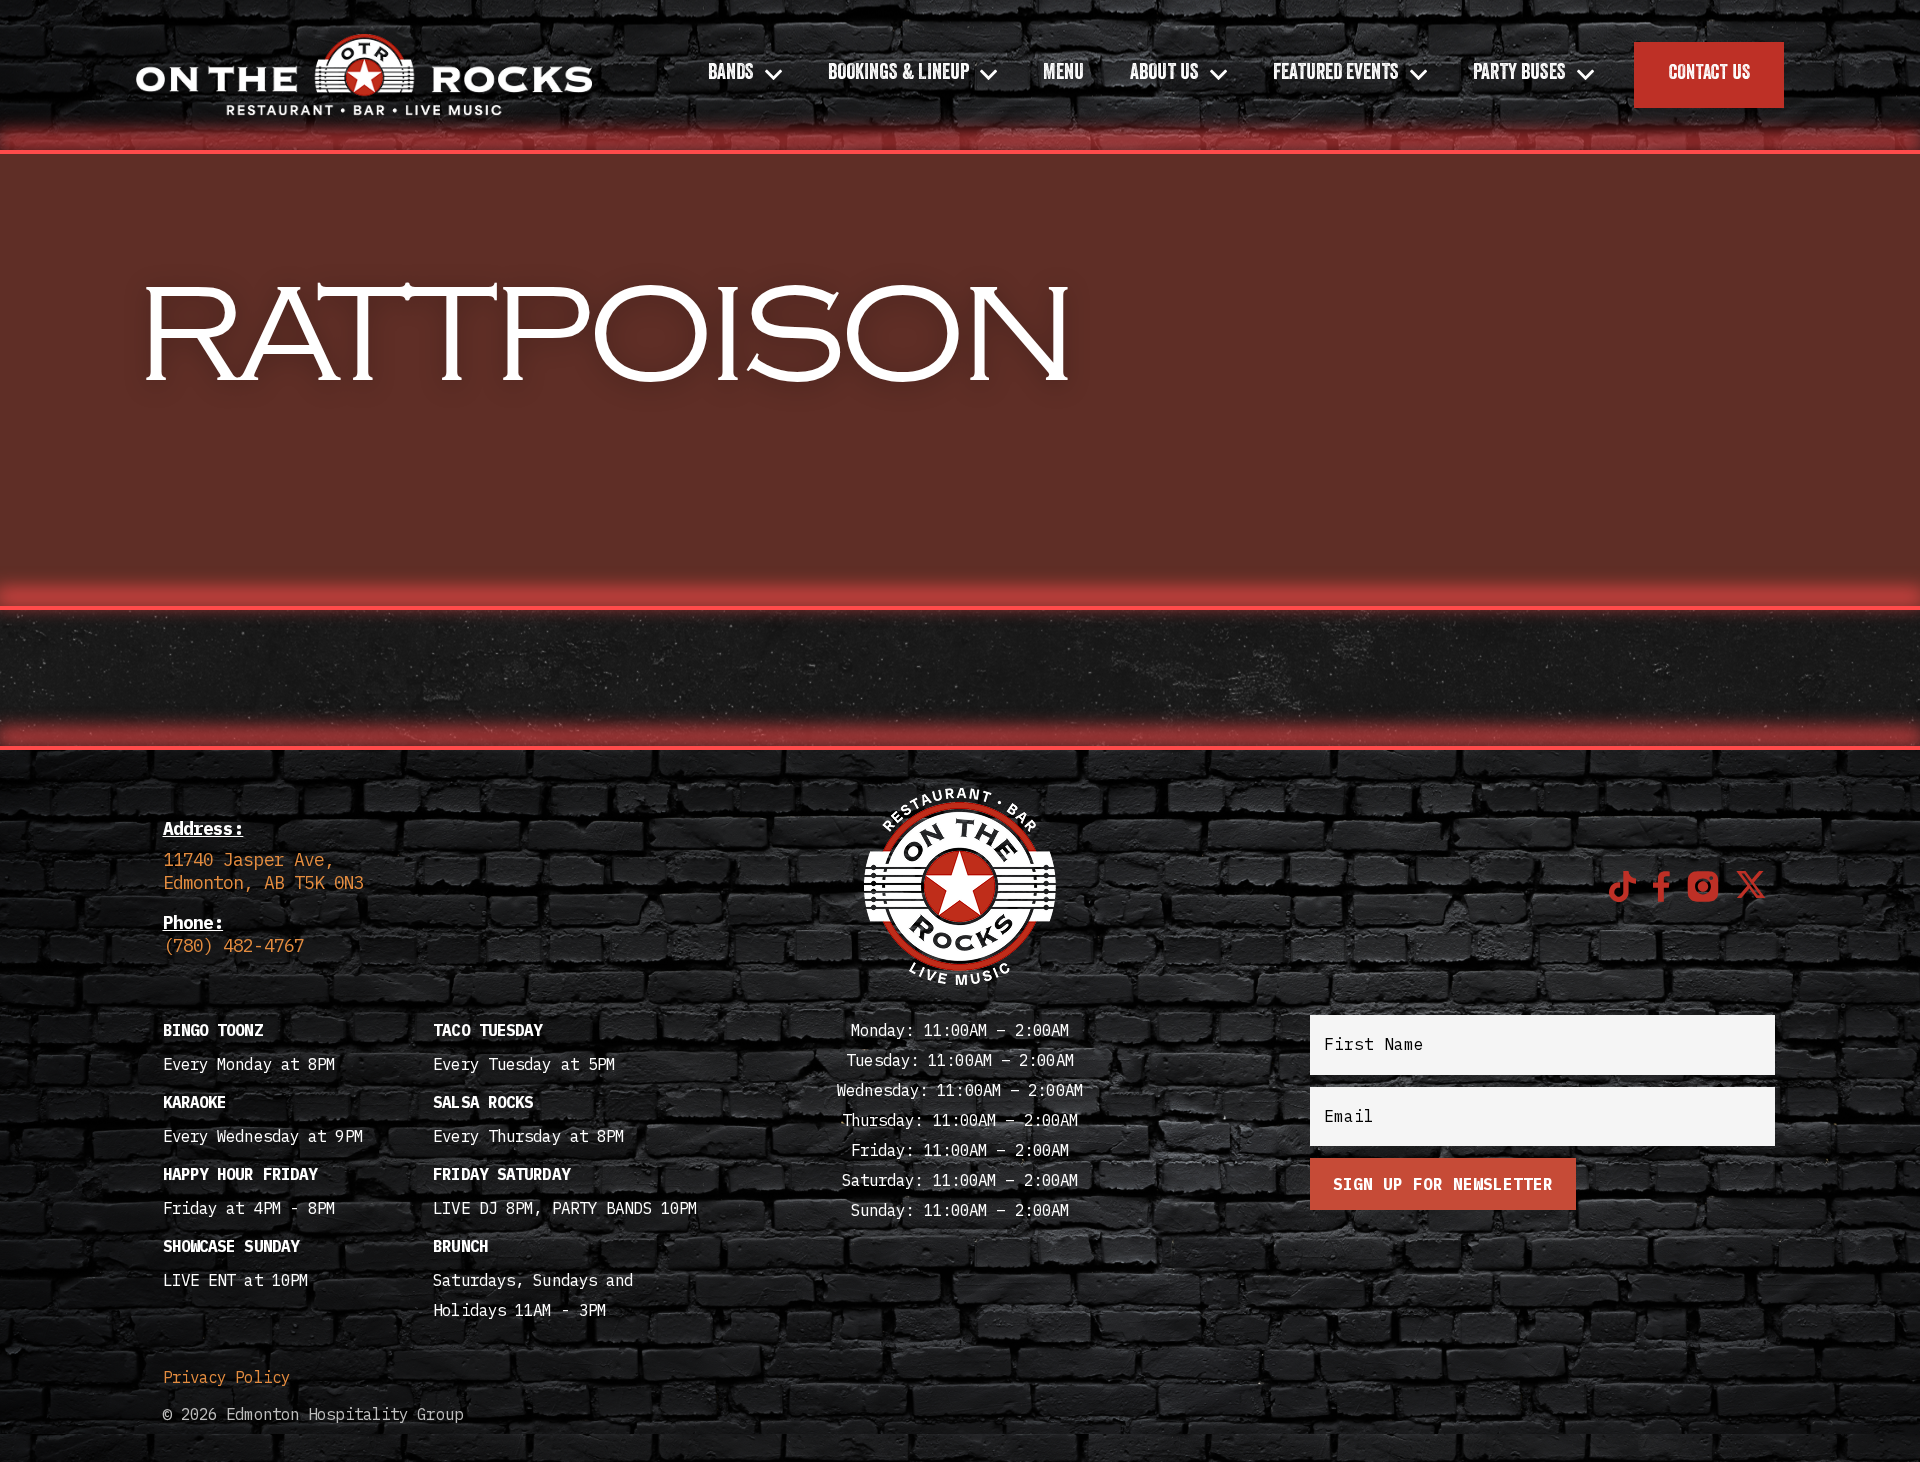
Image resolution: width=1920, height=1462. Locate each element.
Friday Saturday (501, 1174)
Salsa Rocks (483, 1102)
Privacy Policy (226, 1377)
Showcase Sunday (231, 1246)
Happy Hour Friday (240, 1174)
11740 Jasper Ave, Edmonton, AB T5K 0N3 (264, 871)
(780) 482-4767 (233, 945)
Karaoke (195, 1102)
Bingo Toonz (213, 1030)
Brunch (460, 1246)
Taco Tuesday (487, 1030)
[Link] (364, 75)
